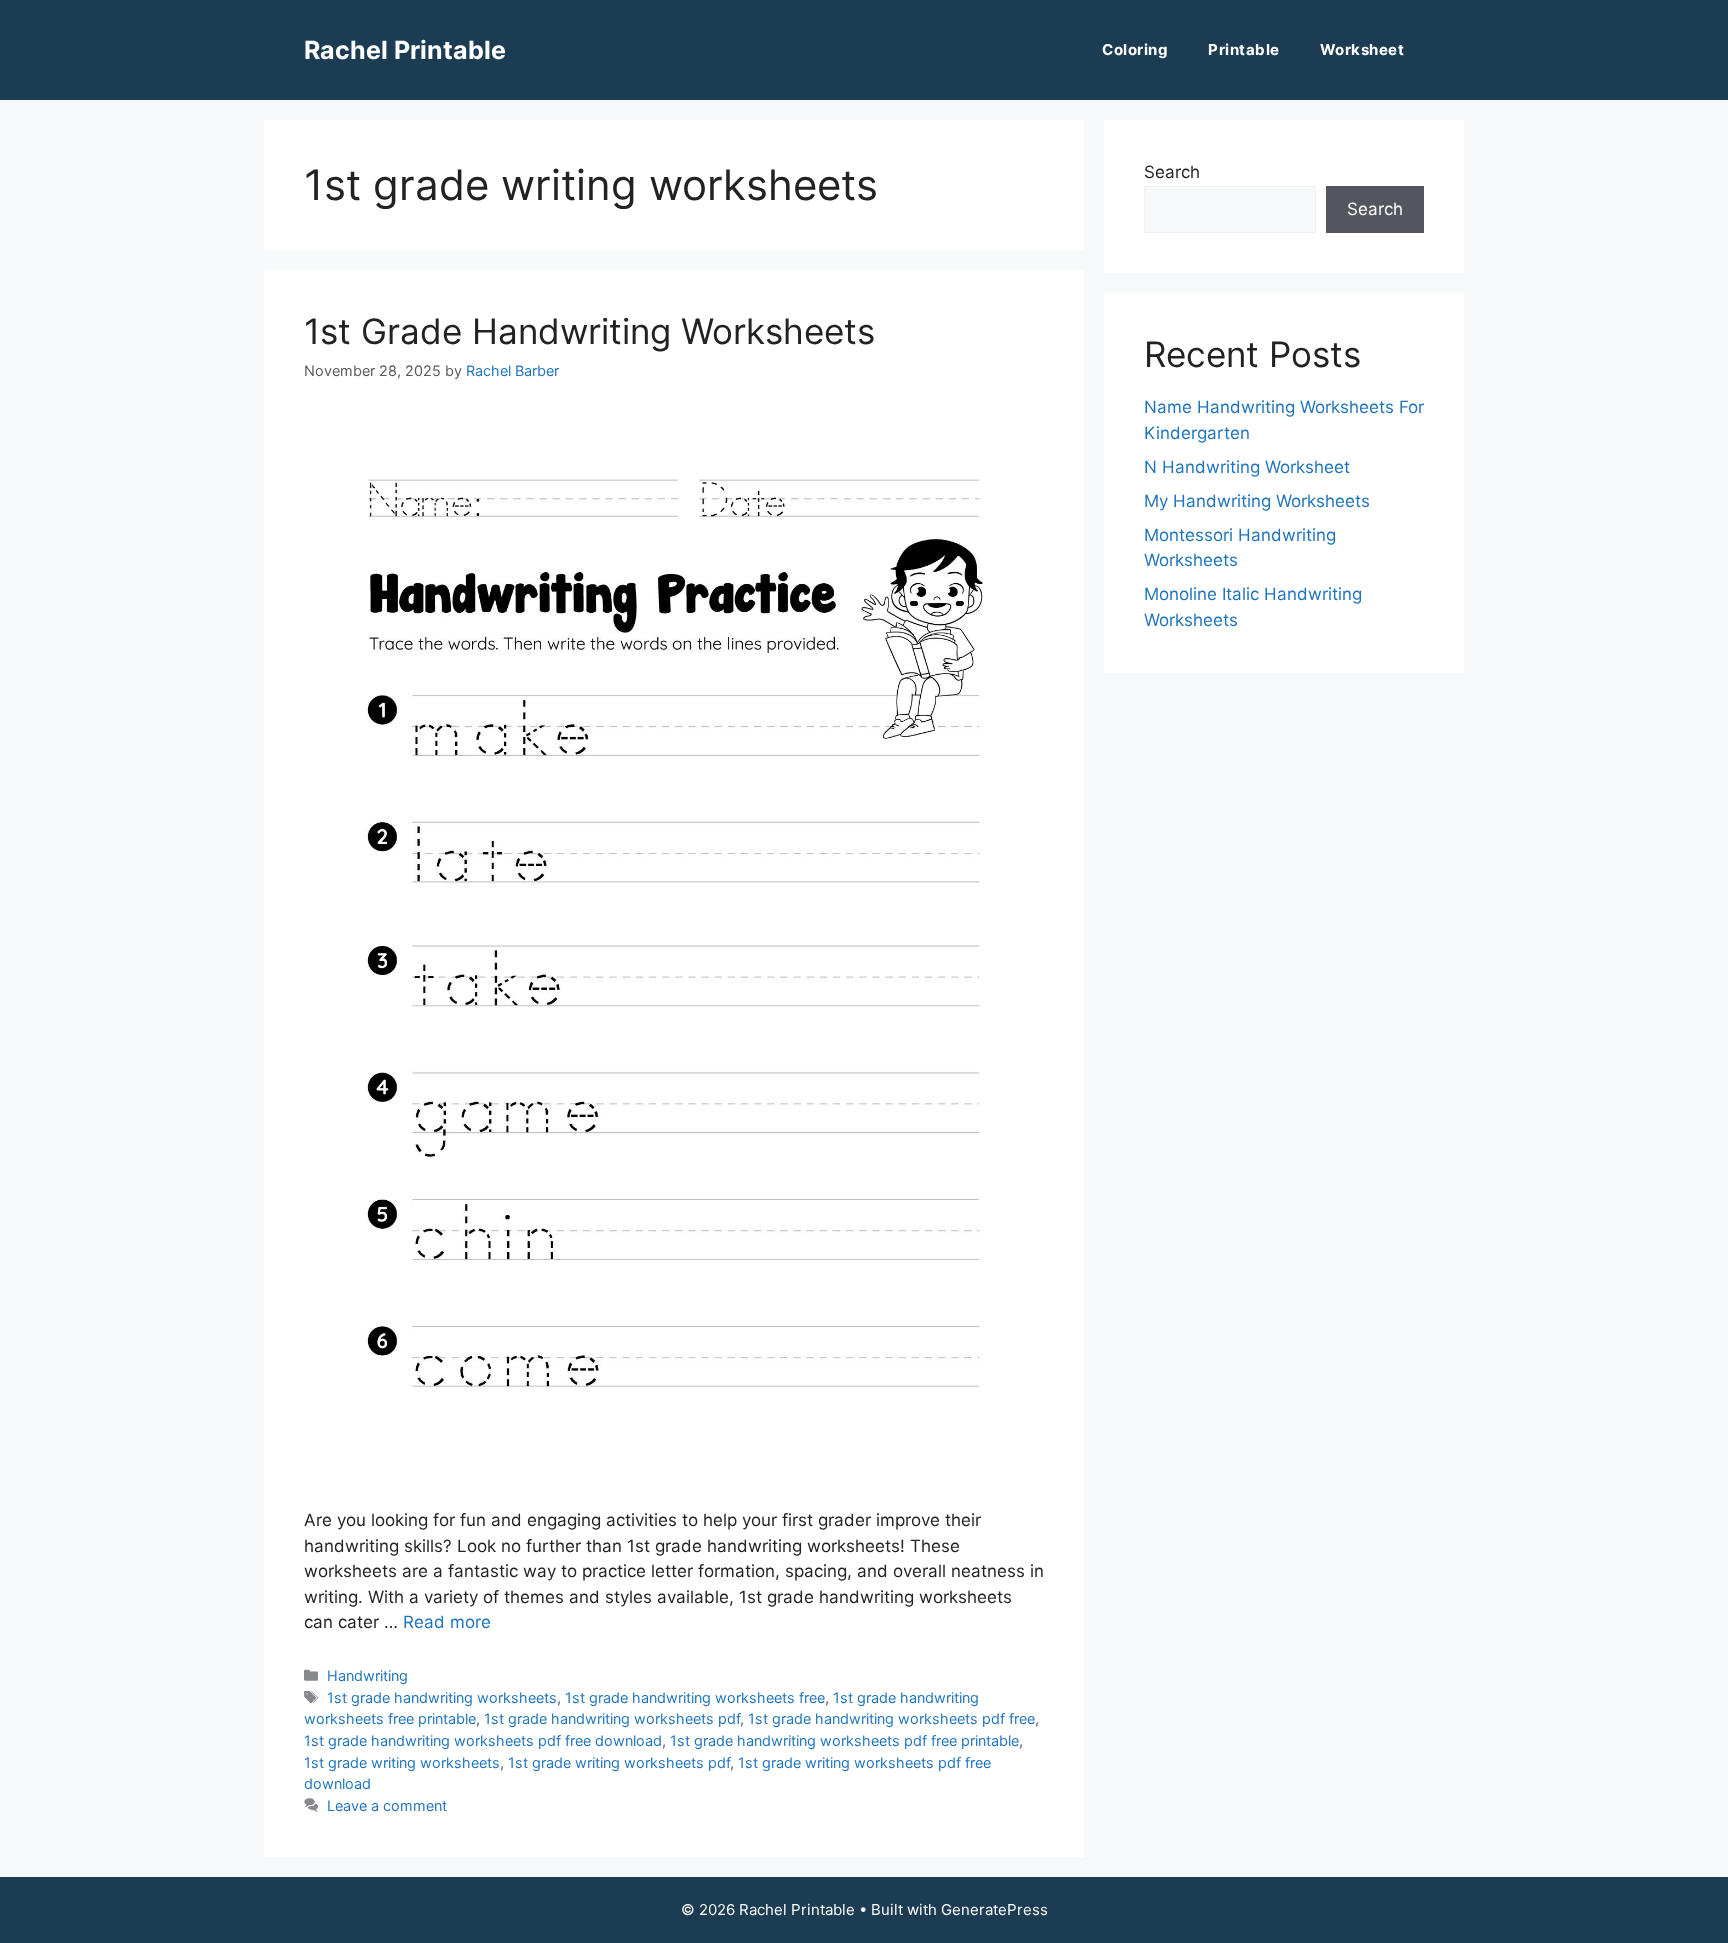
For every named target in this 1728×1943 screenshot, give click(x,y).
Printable (1244, 49)
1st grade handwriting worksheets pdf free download (483, 1740)
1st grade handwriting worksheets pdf (612, 1718)
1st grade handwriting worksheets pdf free (891, 1718)
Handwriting (367, 1675)
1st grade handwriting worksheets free (695, 1697)
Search (1172, 172)
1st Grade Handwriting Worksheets (589, 331)
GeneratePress (994, 1909)
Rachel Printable (405, 50)
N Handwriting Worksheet (1247, 467)
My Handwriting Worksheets (1257, 501)
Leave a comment (387, 1805)
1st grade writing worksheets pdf (619, 1762)
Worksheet (1362, 49)
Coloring (1135, 49)
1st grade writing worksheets (402, 1762)
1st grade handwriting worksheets (442, 1697)
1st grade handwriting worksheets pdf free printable (844, 1740)
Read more (447, 1622)
